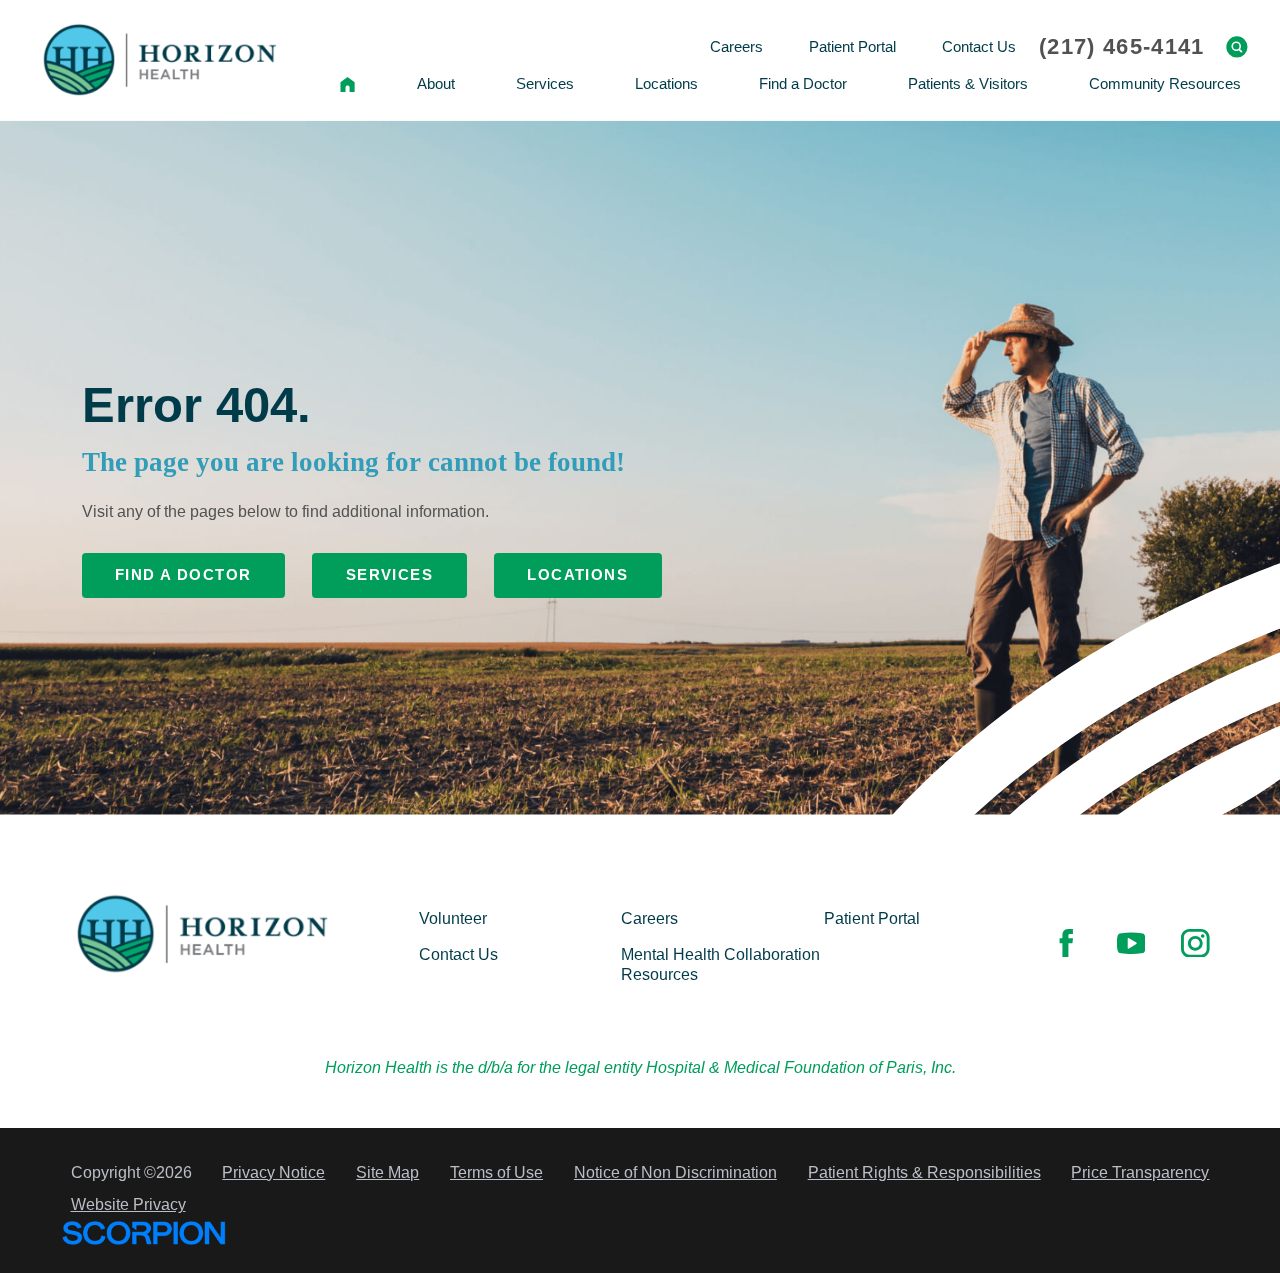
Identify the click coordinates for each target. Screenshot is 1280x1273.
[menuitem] (347, 84)
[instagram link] (1195, 943)
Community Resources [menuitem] (1165, 83)
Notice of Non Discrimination (675, 1172)
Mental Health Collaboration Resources (720, 965)
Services (390, 575)
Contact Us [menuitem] (979, 46)
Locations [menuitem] (666, 83)
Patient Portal (872, 919)
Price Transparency (1140, 1172)
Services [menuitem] (545, 83)
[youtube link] (1131, 943)
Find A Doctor (183, 575)
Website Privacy (128, 1204)
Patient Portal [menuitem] (852, 46)
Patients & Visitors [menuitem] (968, 83)
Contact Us (458, 955)
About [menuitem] (436, 83)
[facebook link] (1066, 943)
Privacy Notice (273, 1172)
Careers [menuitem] (736, 46)
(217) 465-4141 (1121, 47)
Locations (577, 575)
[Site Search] (1237, 47)
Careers (649, 919)
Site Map (387, 1172)
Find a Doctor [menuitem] (803, 83)
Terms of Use (496, 1172)
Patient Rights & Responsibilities (924, 1172)
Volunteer (453, 919)
